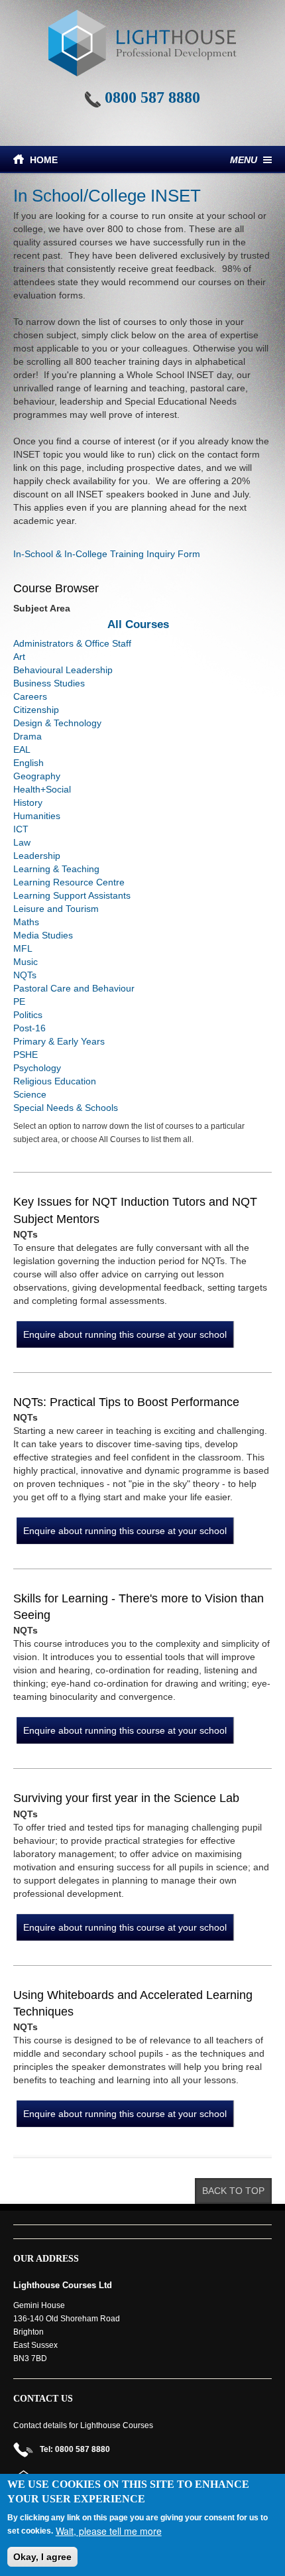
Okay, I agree (42, 2557)
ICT (21, 829)
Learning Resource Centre (69, 882)
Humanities (37, 816)
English (28, 763)
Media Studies (43, 935)
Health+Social (42, 789)
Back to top (233, 2191)
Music (26, 962)
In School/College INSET (107, 196)
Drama (28, 736)
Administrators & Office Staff (72, 643)
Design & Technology (57, 723)
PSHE (26, 1055)
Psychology (37, 1068)
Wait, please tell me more (109, 2531)
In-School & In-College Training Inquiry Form (107, 554)
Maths (26, 922)
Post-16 (29, 1028)
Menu (244, 160)
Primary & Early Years (59, 1041)
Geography (37, 776)
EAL (22, 749)
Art (19, 657)
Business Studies (49, 683)
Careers (30, 696)
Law (22, 842)
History (28, 803)
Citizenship (36, 710)
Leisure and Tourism (56, 909)
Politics (28, 1015)
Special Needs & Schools (66, 1108)
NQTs (25, 975)
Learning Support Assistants (72, 895)
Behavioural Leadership (63, 670)
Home (44, 160)
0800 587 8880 (152, 97)
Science (30, 1094)
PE (19, 1001)
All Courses (138, 624)
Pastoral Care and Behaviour (74, 988)
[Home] (142, 43)
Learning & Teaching (56, 869)
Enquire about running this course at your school (125, 1334)
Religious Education (55, 1081)
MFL (23, 948)
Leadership (37, 856)
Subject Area (42, 608)
